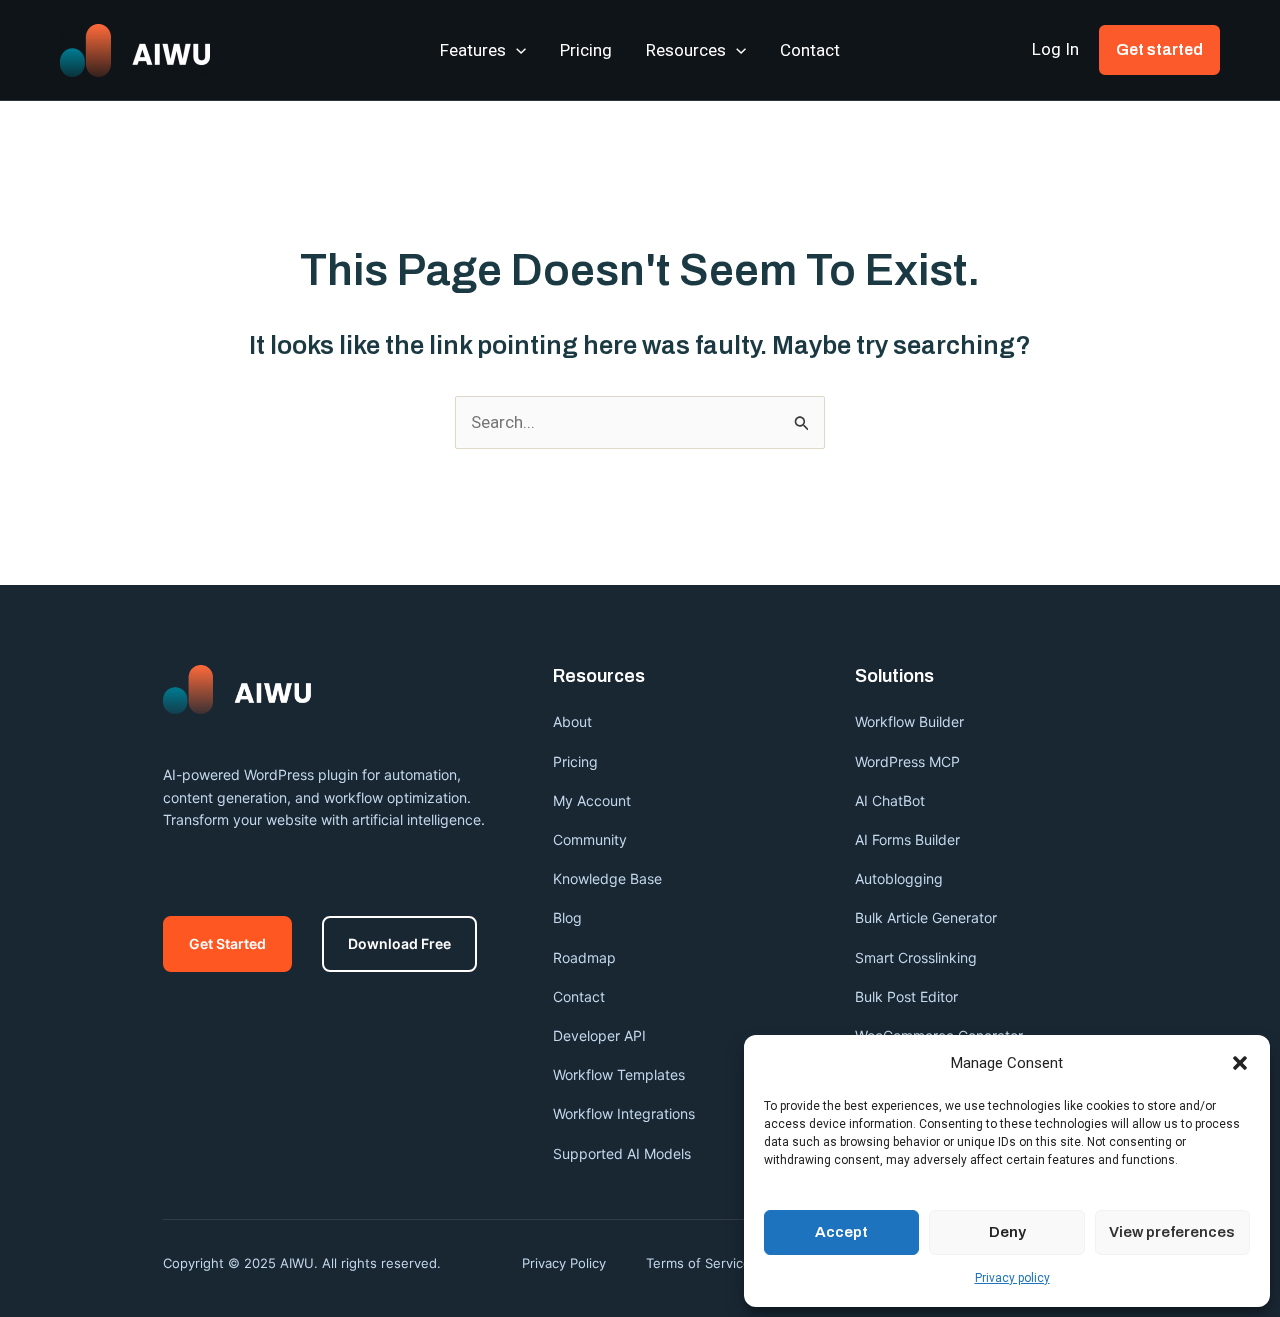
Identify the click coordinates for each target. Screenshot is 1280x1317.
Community (590, 839)
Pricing (586, 50)
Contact (810, 50)
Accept (841, 1232)
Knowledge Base (607, 878)
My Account (592, 800)
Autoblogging (899, 878)
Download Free (399, 943)
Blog (567, 917)
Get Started (227, 943)
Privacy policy (1012, 1278)
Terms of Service (698, 1263)
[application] (516, 50)
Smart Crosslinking (916, 957)
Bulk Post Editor (906, 996)
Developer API (599, 1035)
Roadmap (584, 957)
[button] (1240, 1063)
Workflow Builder (909, 721)
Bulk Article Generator (926, 917)
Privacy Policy (564, 1263)
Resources (686, 50)
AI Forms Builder (907, 839)
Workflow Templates (619, 1074)
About (572, 721)
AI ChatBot (890, 800)
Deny (1007, 1232)
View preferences (1172, 1232)
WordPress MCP (909, 761)
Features (473, 50)
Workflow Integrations (624, 1113)
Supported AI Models (622, 1153)
